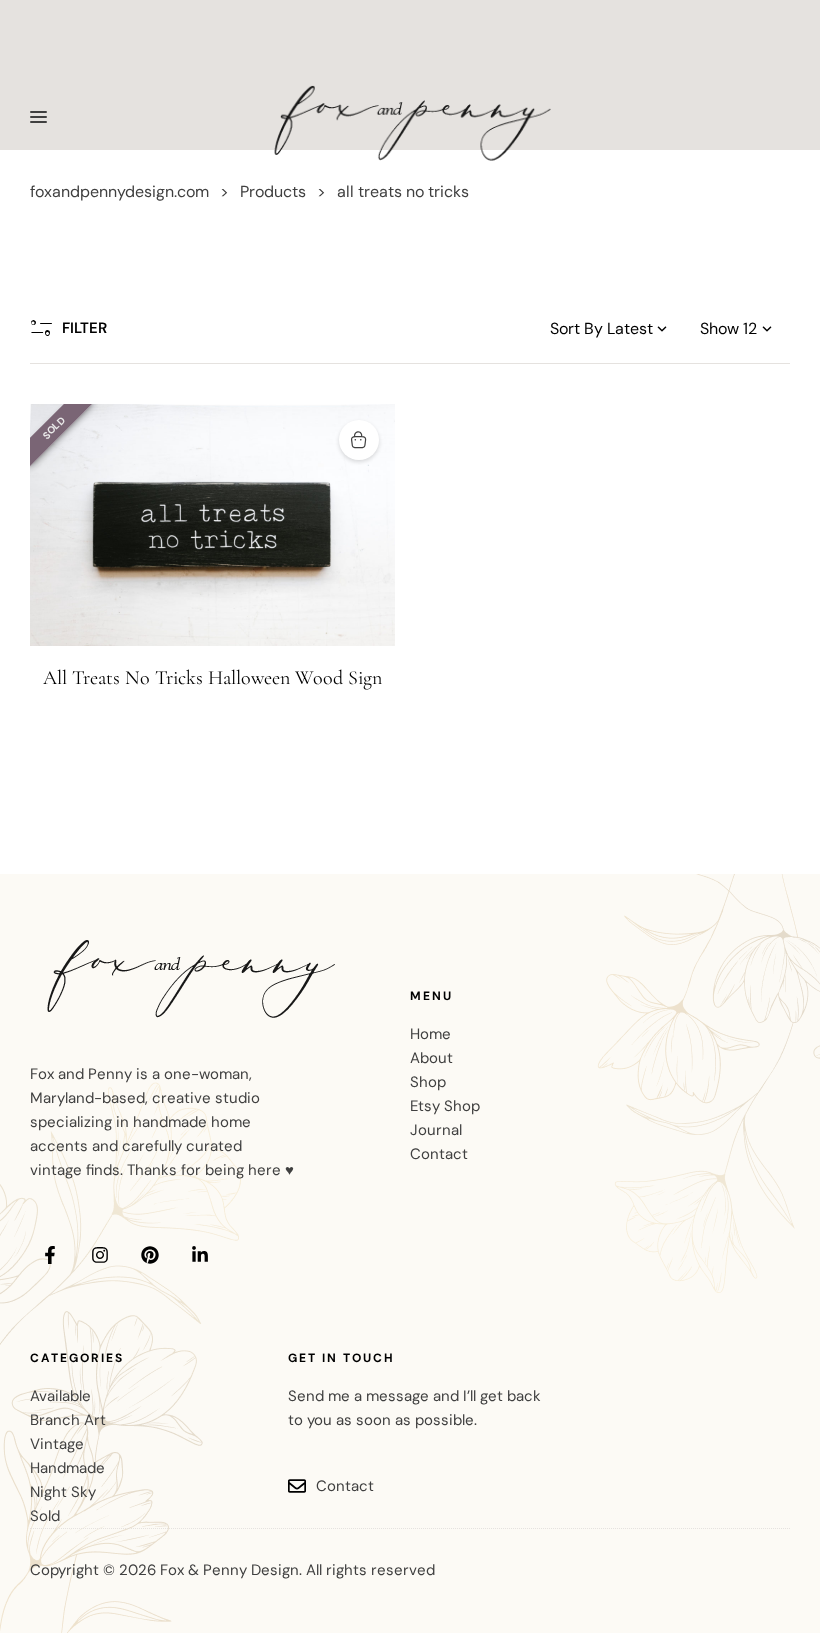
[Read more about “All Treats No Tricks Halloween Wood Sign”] (359, 440)
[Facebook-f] (50, 1255)
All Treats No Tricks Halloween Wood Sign (212, 678)
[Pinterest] (150, 1255)
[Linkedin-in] (200, 1255)
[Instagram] (100, 1255)
